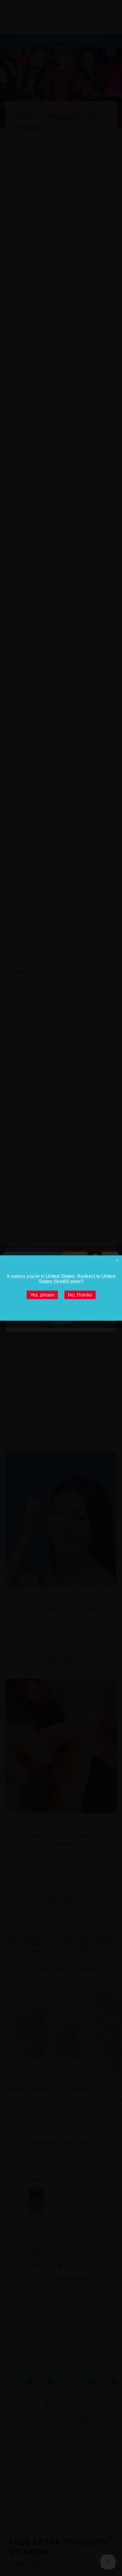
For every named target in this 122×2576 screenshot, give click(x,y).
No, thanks (80, 1295)
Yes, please (42, 1295)
